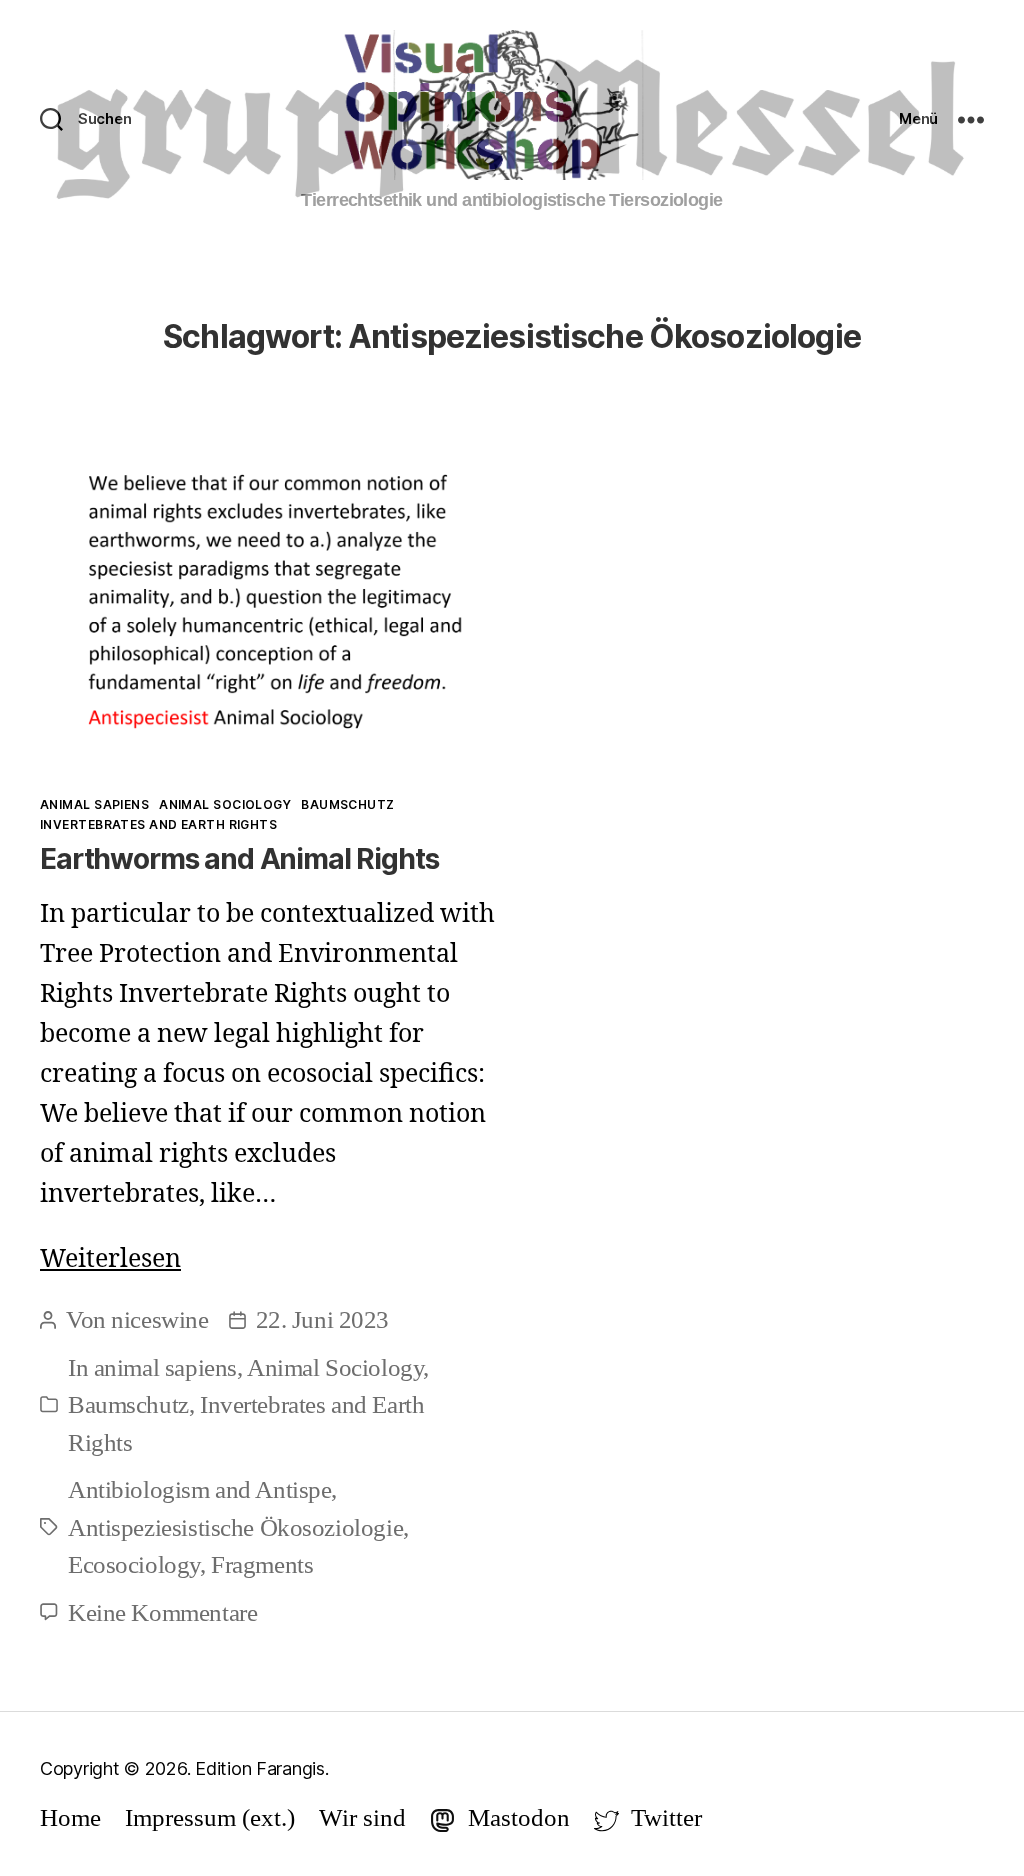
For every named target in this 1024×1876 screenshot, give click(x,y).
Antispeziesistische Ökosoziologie (235, 1527)
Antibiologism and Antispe (199, 1489)
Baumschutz (347, 804)
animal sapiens (94, 804)
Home (70, 1817)
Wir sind (362, 1817)
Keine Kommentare (162, 1612)
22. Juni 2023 (323, 1319)
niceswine (159, 1319)
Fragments (262, 1564)
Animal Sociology (225, 804)
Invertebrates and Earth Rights (158, 824)
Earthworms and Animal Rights (239, 859)
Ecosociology (134, 1564)
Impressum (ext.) (210, 1817)
